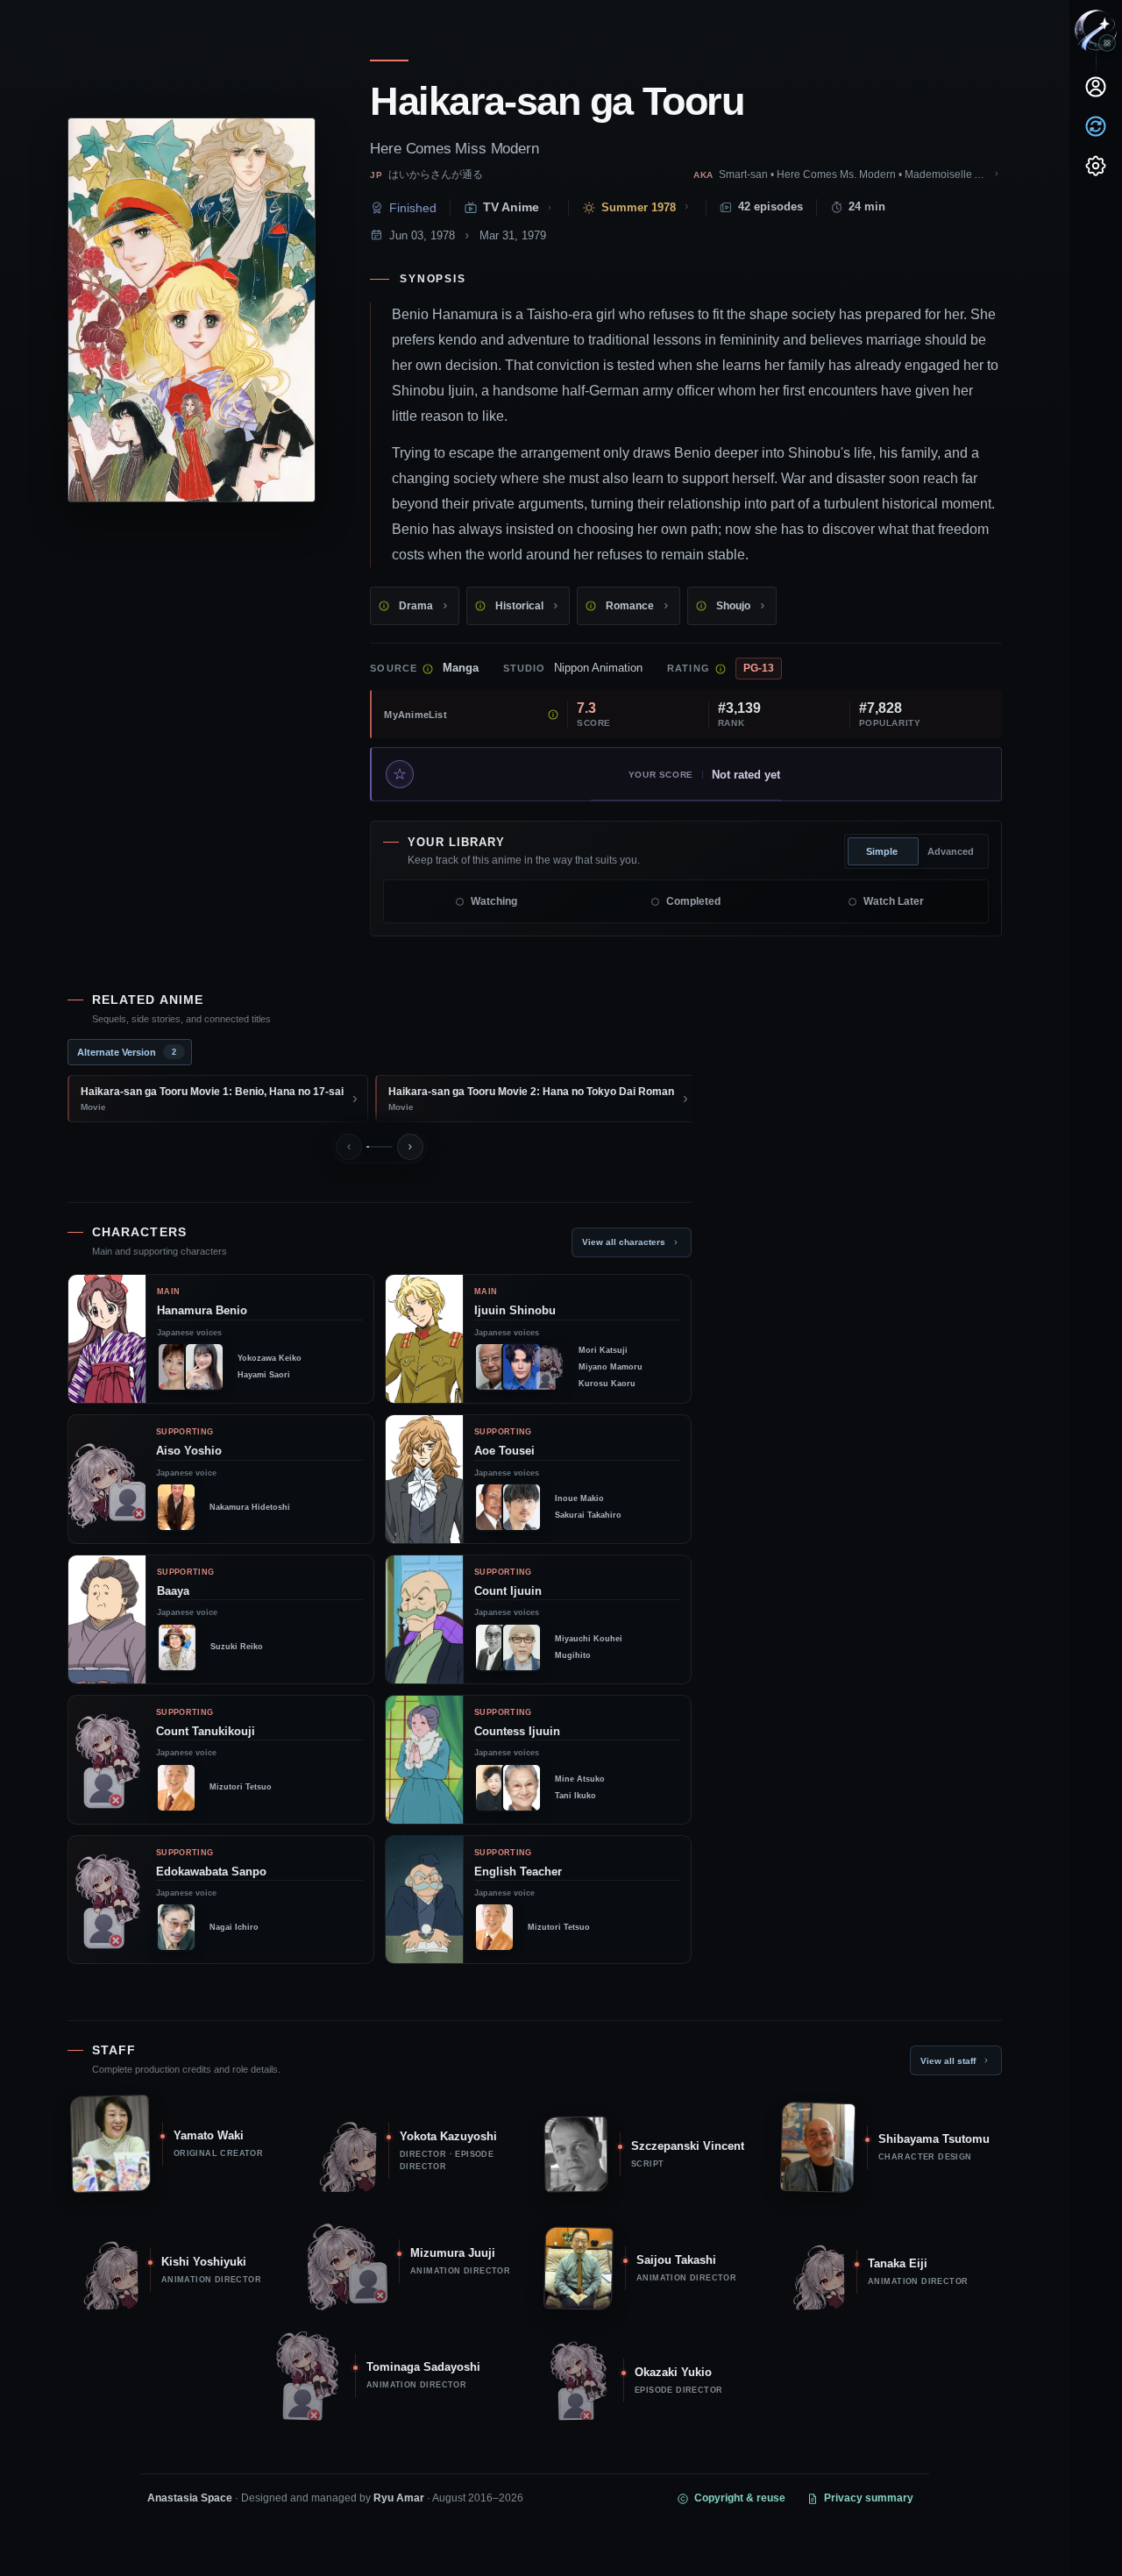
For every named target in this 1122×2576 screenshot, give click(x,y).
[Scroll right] (410, 1147)
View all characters (624, 1242)
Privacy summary (869, 2498)
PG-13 (759, 668)
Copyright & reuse (740, 2498)
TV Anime (511, 207)
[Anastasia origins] (1107, 43)
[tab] (130, 1052)
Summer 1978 (639, 207)
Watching (494, 901)
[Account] (1096, 87)
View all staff (948, 2061)
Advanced (951, 851)
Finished (413, 208)
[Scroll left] (349, 1147)
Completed (693, 901)
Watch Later (894, 901)
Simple (882, 851)
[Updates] (1096, 126)
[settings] (1096, 166)
